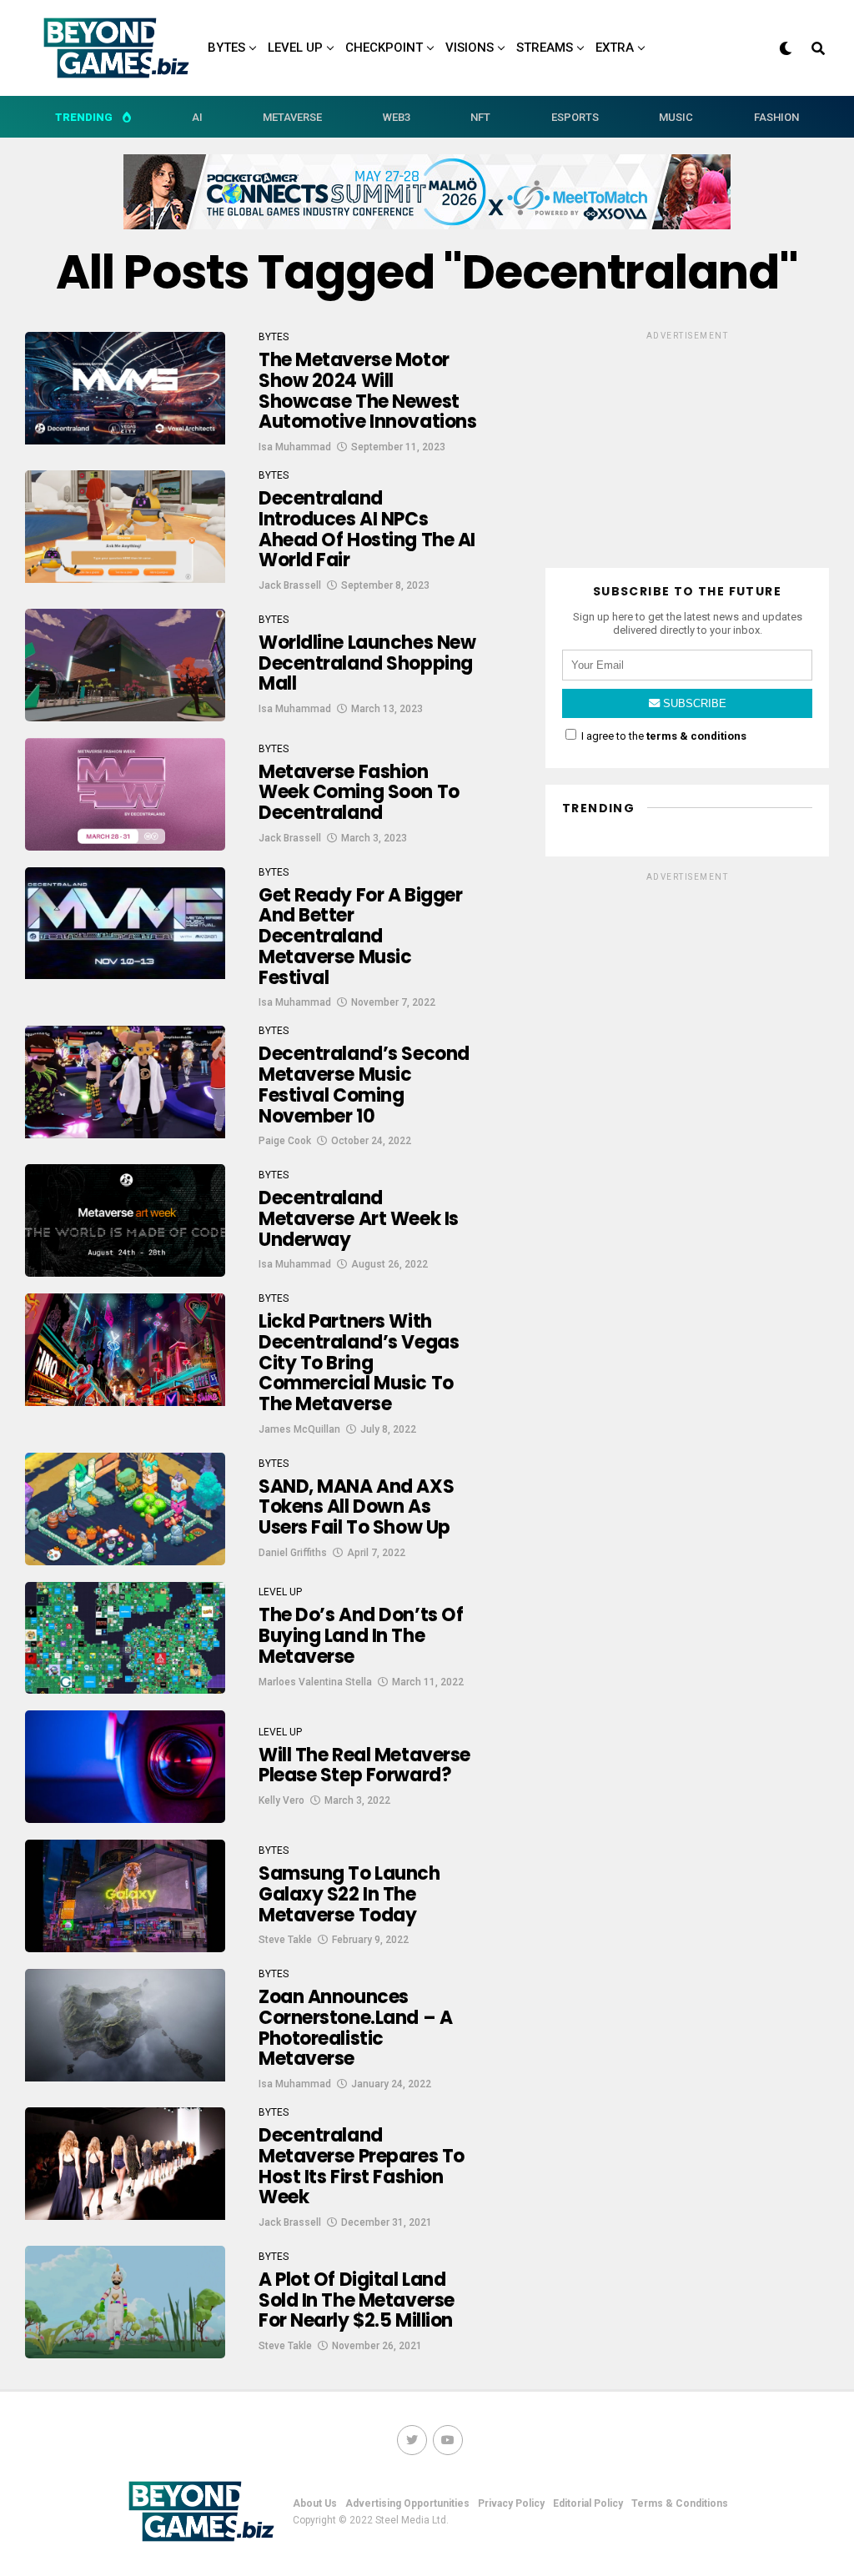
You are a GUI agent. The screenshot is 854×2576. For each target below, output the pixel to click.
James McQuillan (299, 1429)
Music (676, 117)
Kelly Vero (281, 1800)
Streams (545, 48)
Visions (470, 48)
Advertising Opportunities (407, 2503)
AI (197, 117)
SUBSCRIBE (693, 703)
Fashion (776, 117)
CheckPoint (384, 48)
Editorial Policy (588, 2503)
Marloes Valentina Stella (315, 1682)
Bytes (226, 48)
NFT (480, 117)
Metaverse (292, 117)
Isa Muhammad (295, 447)
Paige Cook (285, 1141)
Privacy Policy (511, 2503)
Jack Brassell (290, 585)
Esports (575, 117)
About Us (315, 2503)
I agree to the (663, 736)
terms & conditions (696, 736)
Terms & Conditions (680, 2503)
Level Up (295, 48)
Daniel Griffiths (293, 1553)
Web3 (397, 117)
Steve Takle (285, 1940)
